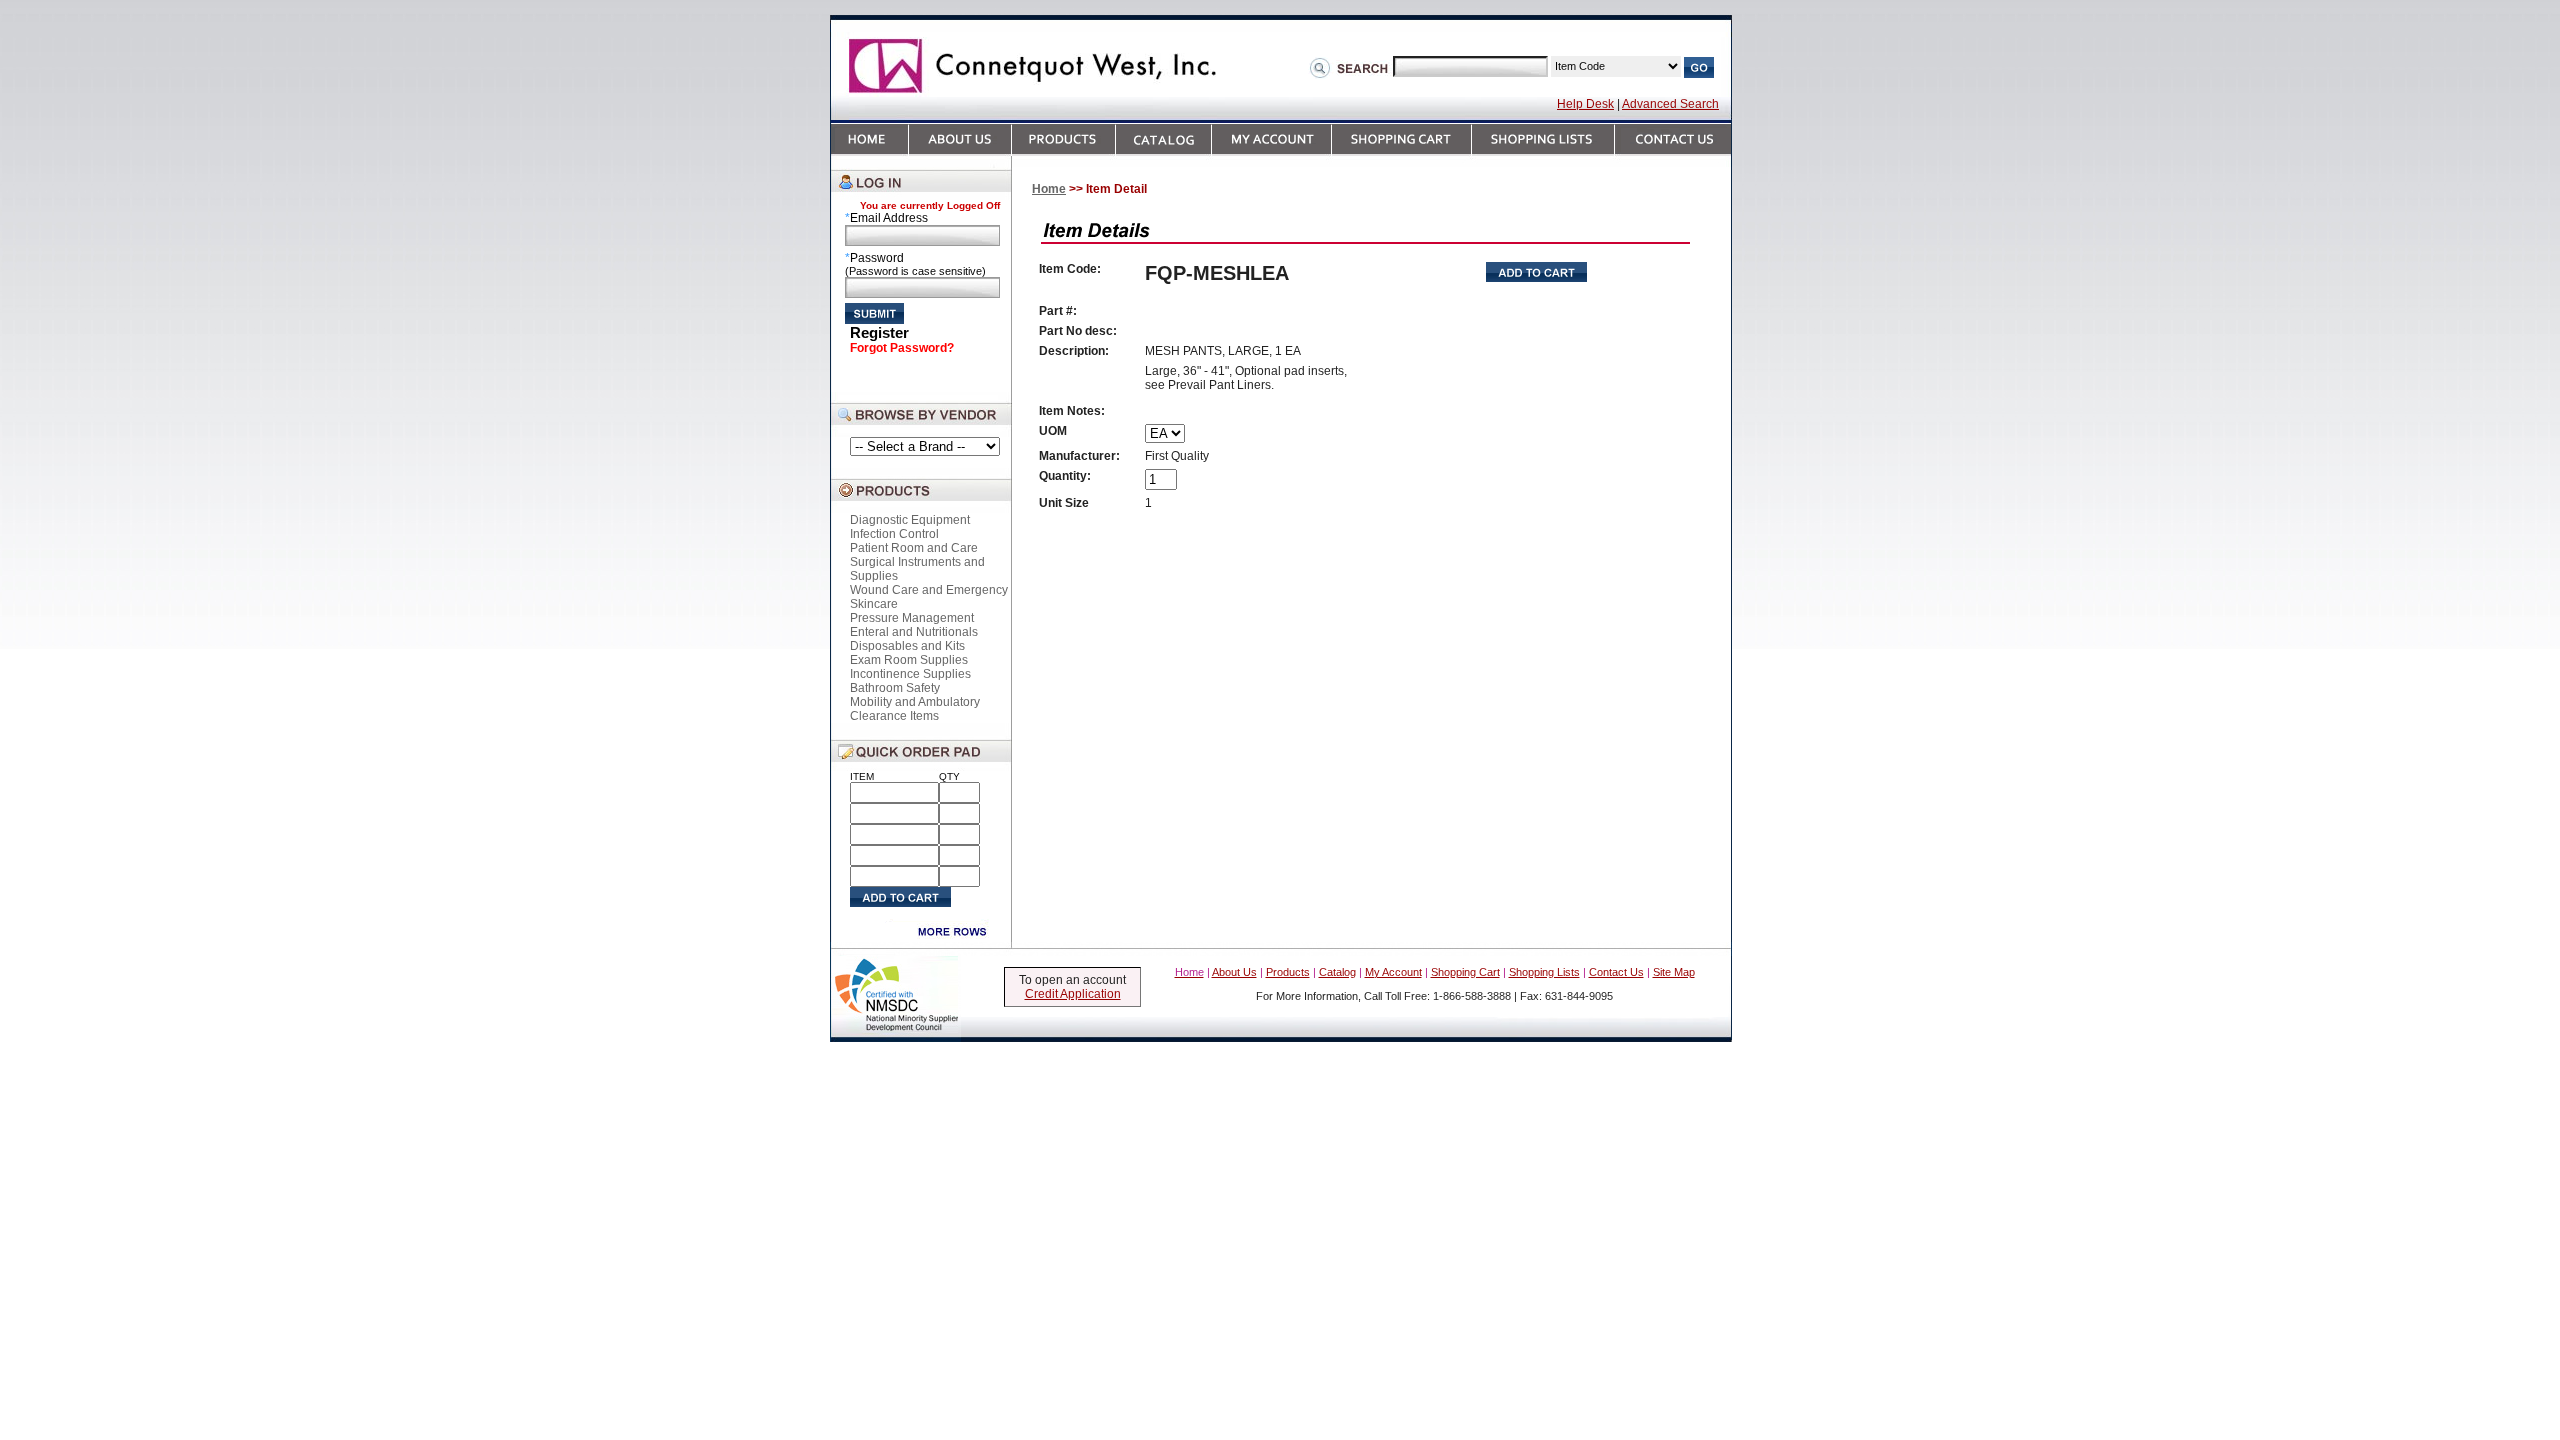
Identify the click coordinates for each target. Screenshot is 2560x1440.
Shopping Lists (1544, 972)
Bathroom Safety (895, 688)
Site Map (1674, 972)
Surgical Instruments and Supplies (917, 569)
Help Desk (1585, 104)
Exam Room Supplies (909, 660)
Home (1049, 189)
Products (1288, 972)
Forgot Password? (902, 348)
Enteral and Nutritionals (914, 632)
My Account (1393, 972)
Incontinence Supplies (910, 674)
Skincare (874, 604)
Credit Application (1073, 994)
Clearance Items (894, 716)
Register (879, 332)
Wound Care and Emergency (929, 590)
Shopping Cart (1465, 972)
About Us (1234, 972)
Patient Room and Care (914, 548)
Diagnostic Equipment (910, 520)
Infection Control (894, 534)
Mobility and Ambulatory (915, 702)
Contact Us (1616, 972)
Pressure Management (912, 618)
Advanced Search (1670, 104)
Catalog (1337, 972)
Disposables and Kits (907, 646)
